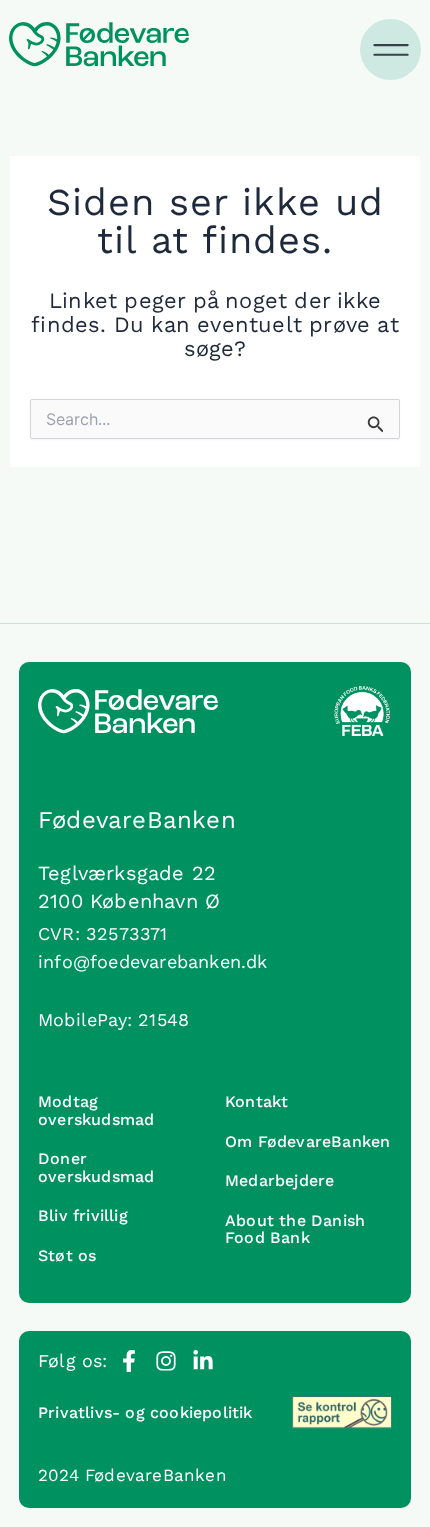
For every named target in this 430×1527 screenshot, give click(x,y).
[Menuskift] (392, 50)
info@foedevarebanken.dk (153, 961)
